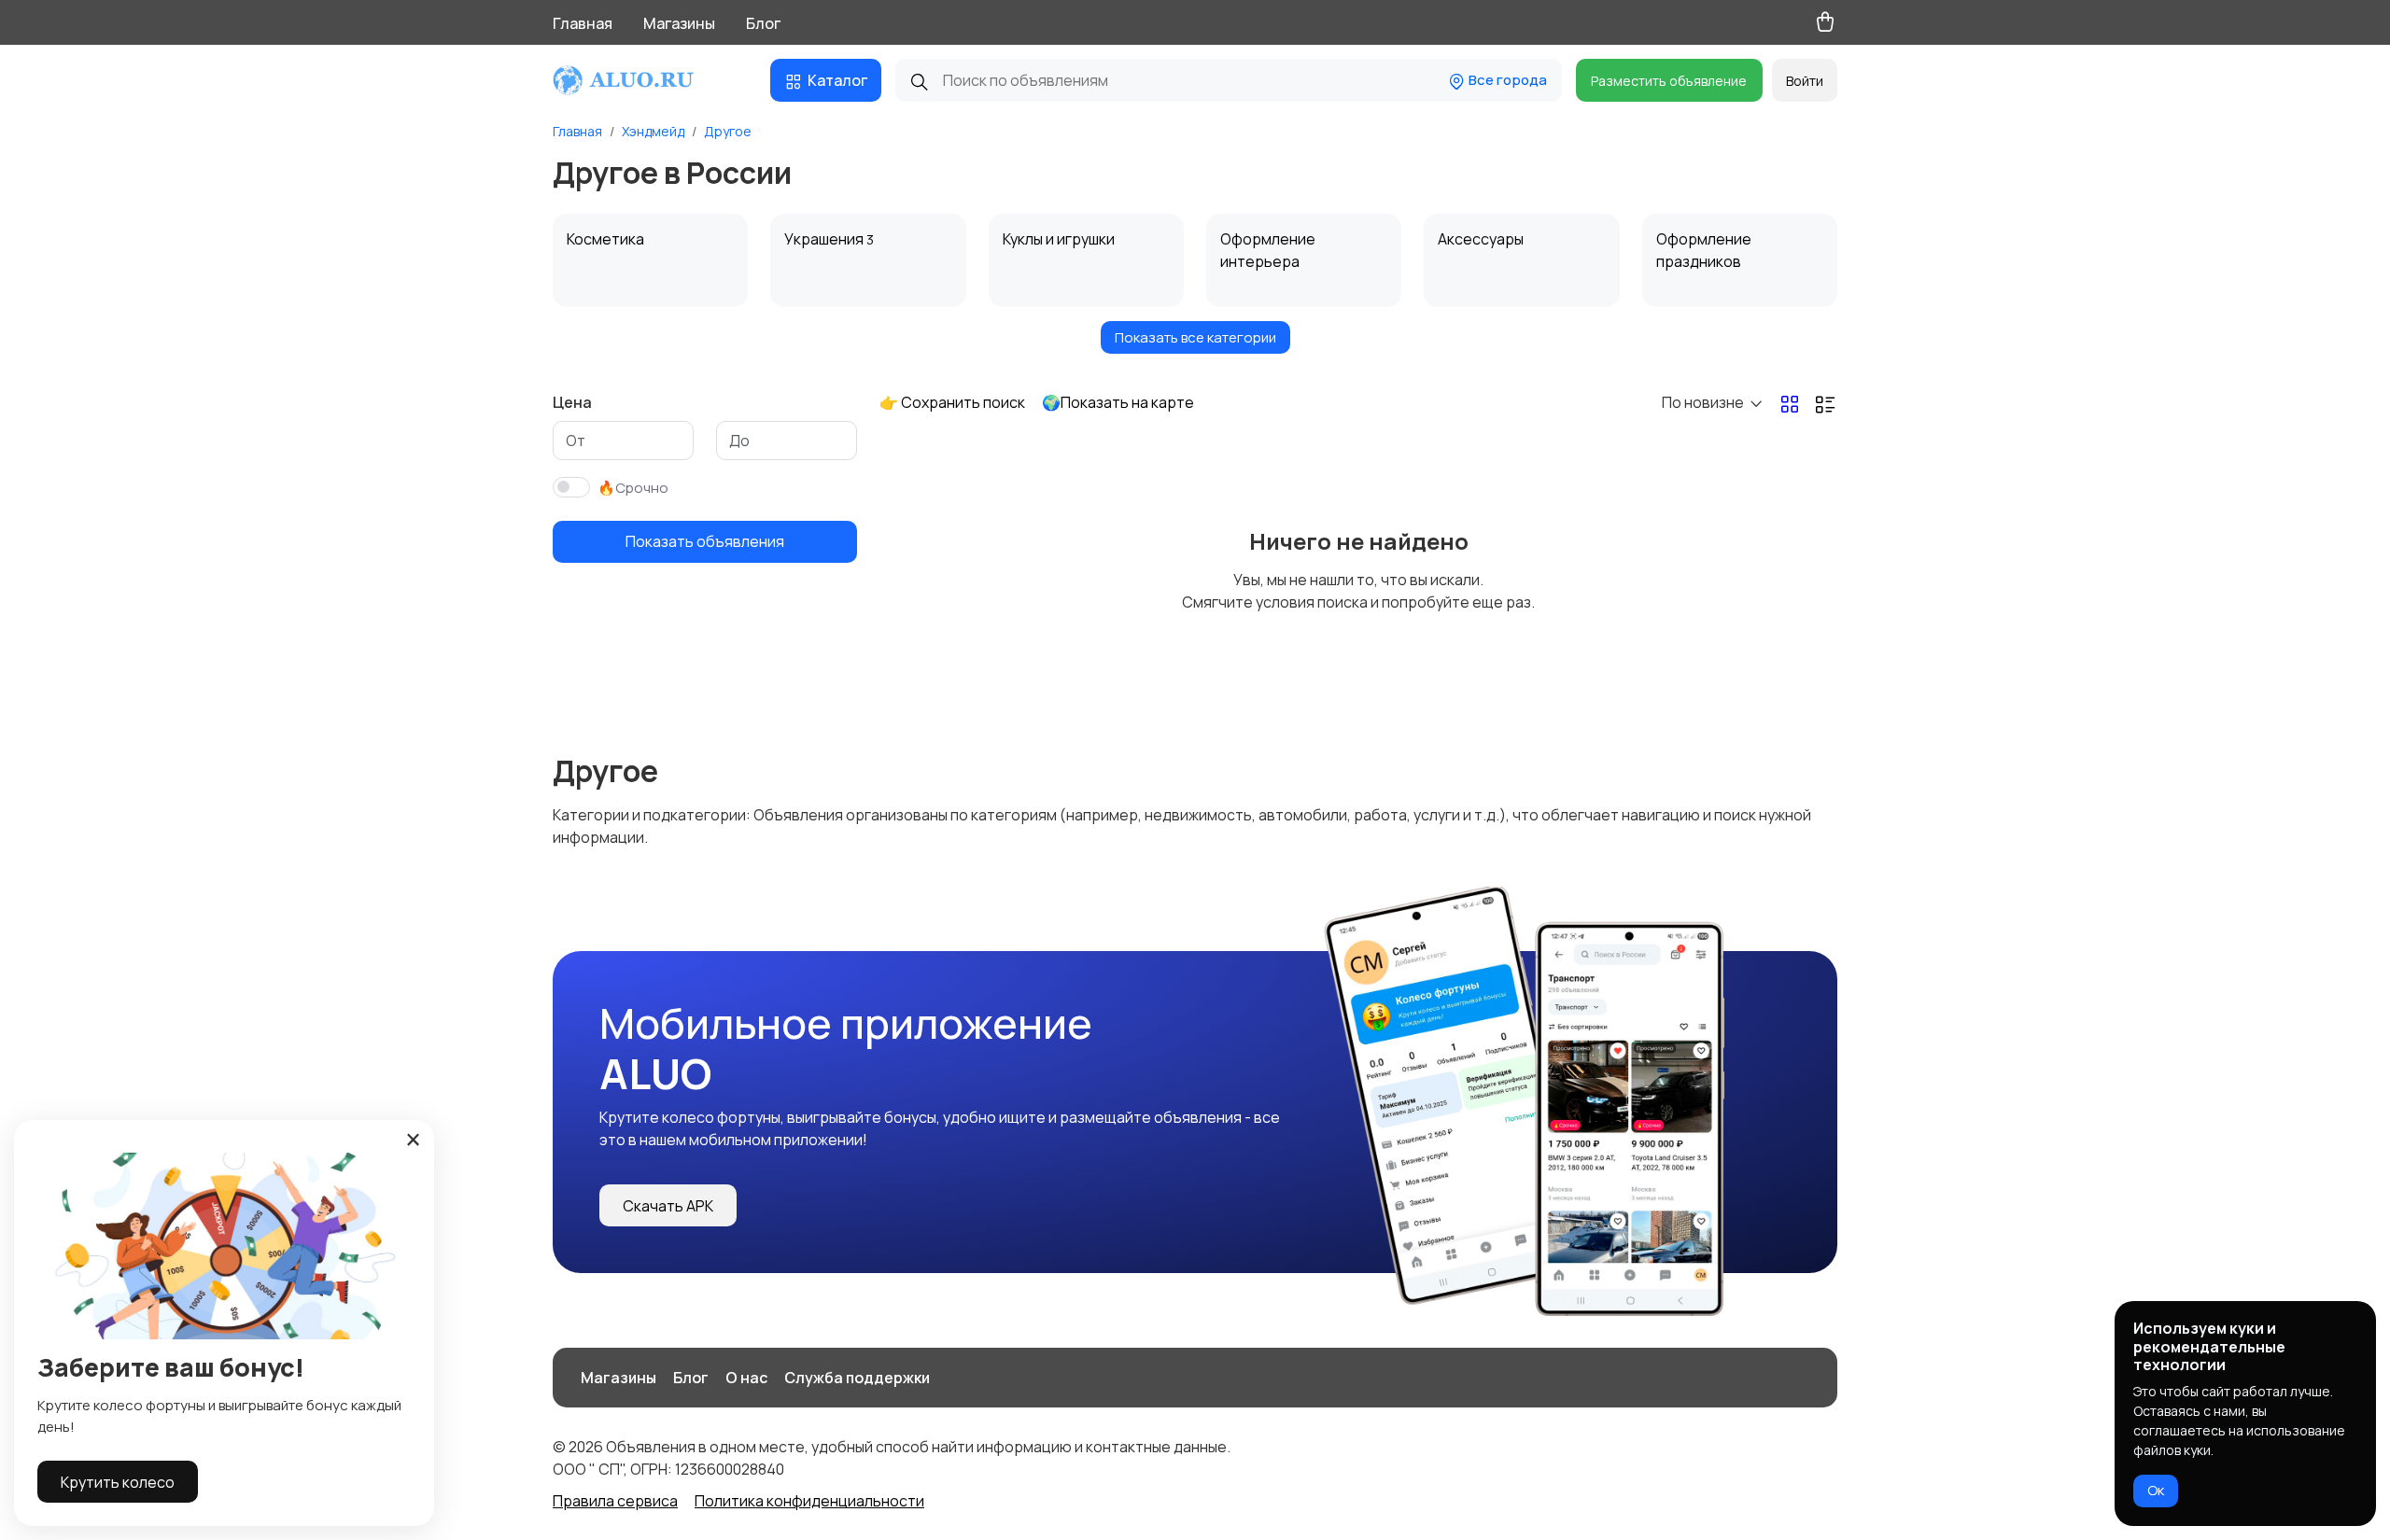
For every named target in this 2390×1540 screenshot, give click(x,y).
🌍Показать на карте (1118, 402)
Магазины (679, 23)
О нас (746, 1378)
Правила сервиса (615, 1501)
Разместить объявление (1669, 81)
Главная (583, 23)
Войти (1805, 81)
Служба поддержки (857, 1378)
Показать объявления (705, 541)
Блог (763, 23)
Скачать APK (668, 1206)
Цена (572, 402)
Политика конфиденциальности (809, 1501)
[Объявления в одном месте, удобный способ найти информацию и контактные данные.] (641, 80)
